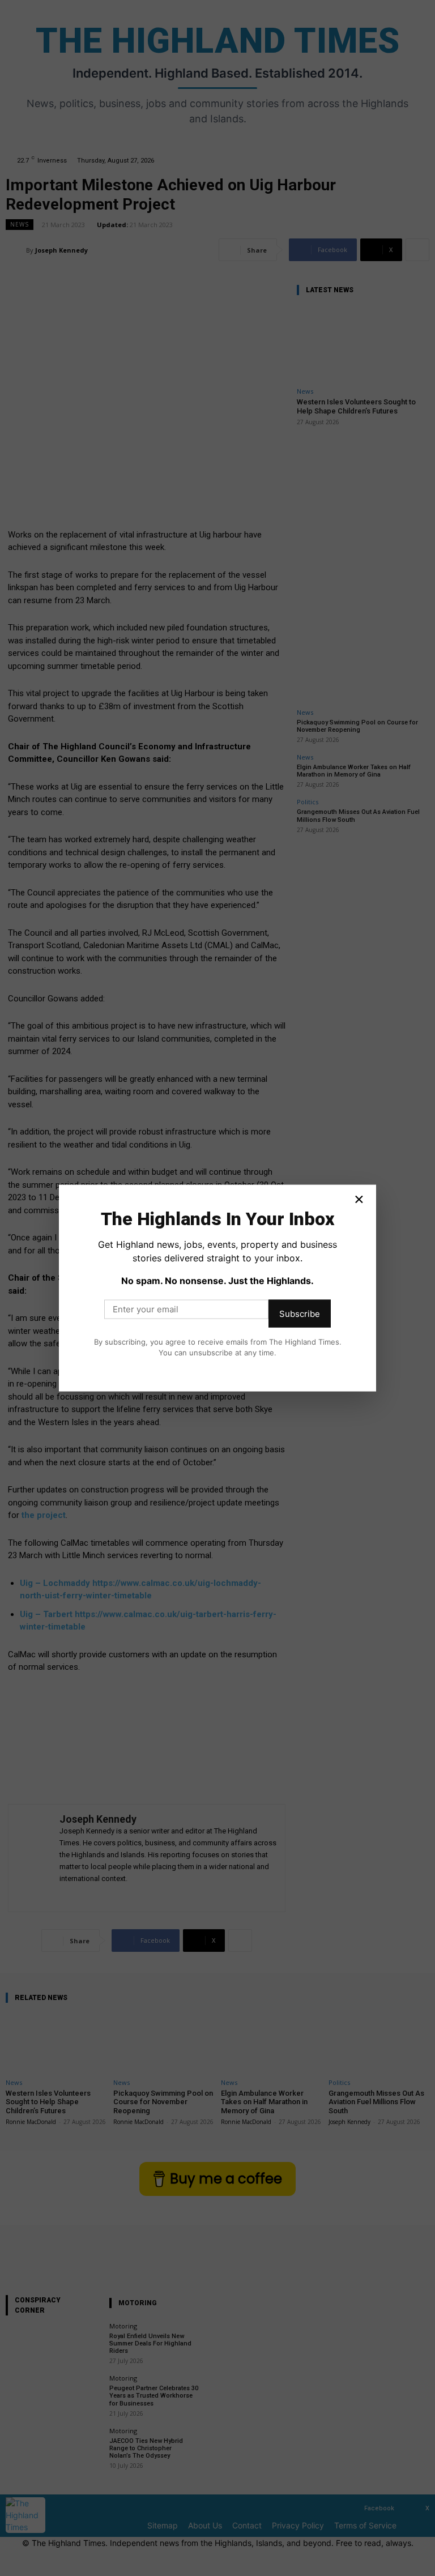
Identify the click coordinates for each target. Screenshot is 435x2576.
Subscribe (300, 1313)
